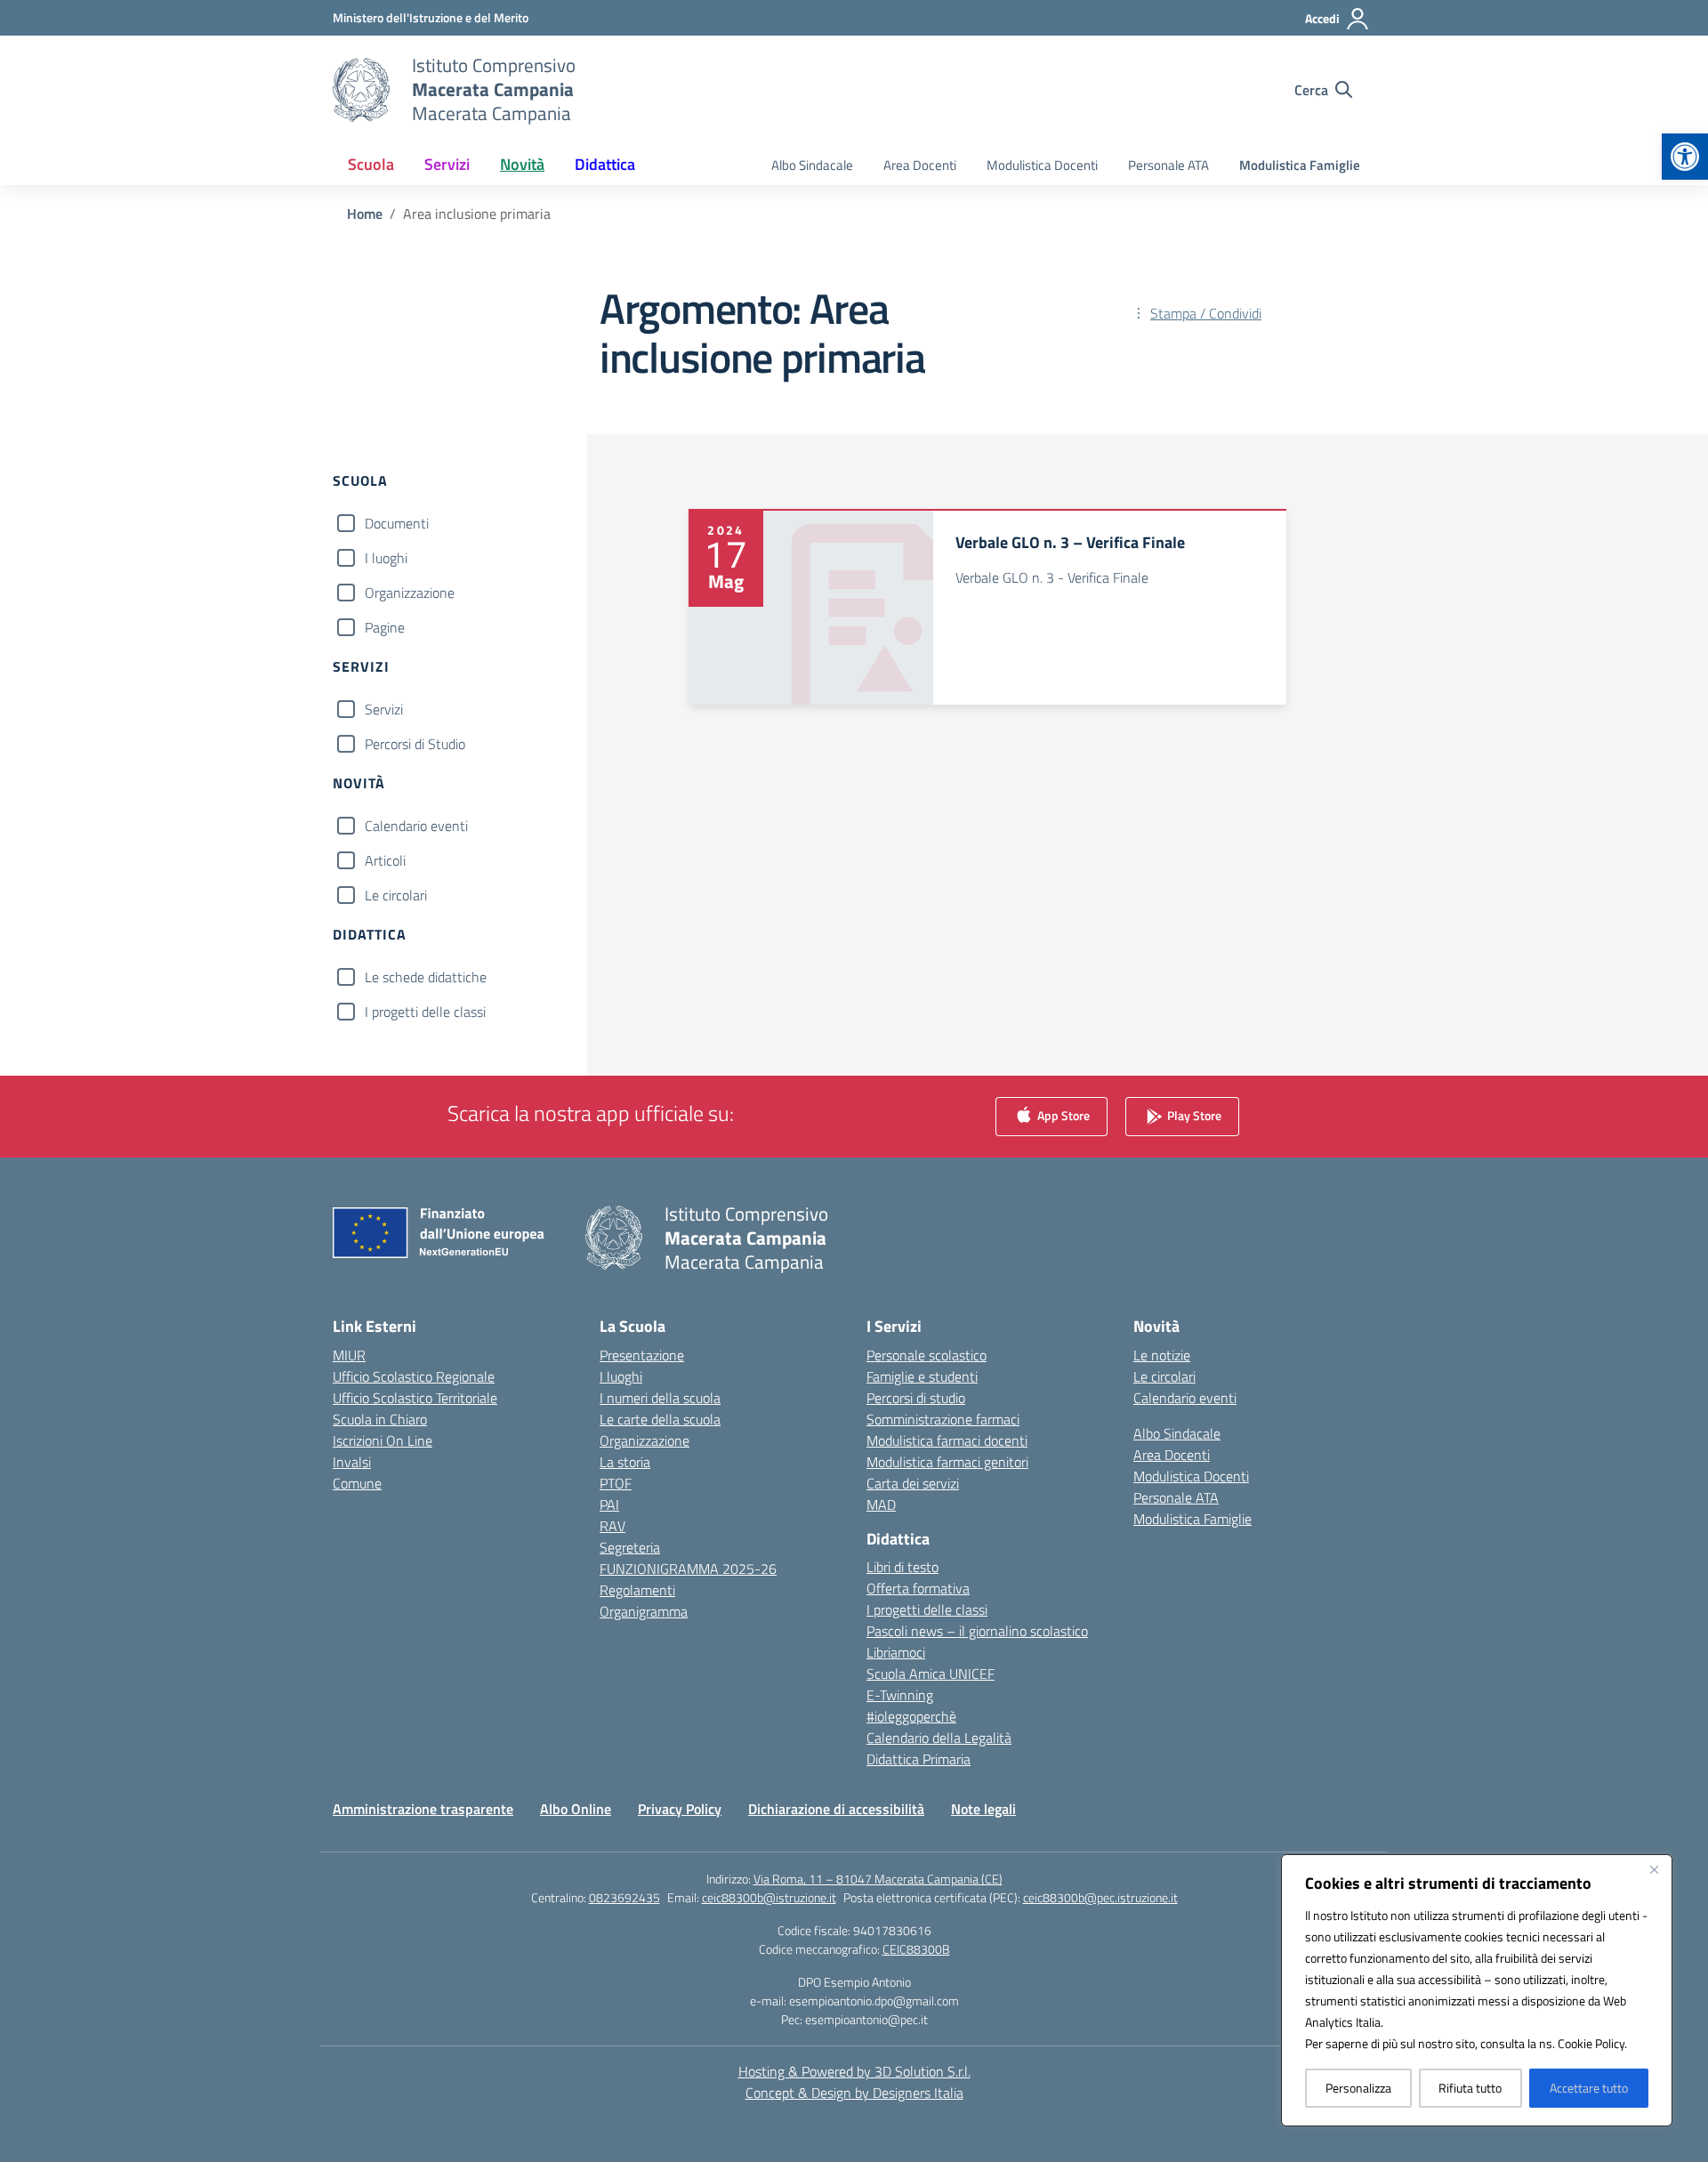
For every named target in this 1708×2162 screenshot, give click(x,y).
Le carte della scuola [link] (660, 1419)
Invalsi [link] (352, 1462)
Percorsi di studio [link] (916, 1398)
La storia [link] (625, 1462)
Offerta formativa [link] (918, 1588)
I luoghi (386, 558)
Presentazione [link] (642, 1355)
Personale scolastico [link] (927, 1355)
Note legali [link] (983, 1809)
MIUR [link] (349, 1355)
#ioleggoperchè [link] (911, 1716)
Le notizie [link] (1162, 1355)
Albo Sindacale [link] (812, 165)
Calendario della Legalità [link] (939, 1738)
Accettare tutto (1589, 2088)
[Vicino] (1654, 1869)
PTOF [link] (616, 1483)
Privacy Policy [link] (680, 1809)
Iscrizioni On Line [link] (383, 1440)
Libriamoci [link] (896, 1652)
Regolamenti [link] (637, 1590)
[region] (1477, 1990)
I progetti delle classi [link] (927, 1609)
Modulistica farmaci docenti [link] (947, 1440)
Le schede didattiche (426, 977)
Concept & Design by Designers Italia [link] (854, 2093)
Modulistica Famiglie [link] (1300, 165)
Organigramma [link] (644, 1611)
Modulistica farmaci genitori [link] (947, 1462)
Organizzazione (410, 593)
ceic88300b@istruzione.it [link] (769, 1897)
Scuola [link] (371, 164)
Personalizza (1358, 2088)
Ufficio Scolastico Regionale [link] (414, 1376)
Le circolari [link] (1164, 1376)
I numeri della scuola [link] (660, 1398)
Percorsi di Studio (415, 744)
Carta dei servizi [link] (913, 1483)
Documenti (397, 523)
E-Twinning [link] (900, 1695)
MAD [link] (881, 1505)
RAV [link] (612, 1526)
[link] (1685, 157)
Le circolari (396, 895)
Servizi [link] (447, 164)
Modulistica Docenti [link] (1042, 165)
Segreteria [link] (630, 1547)
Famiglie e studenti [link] (922, 1376)
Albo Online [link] (576, 1809)
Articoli (385, 860)
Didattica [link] (605, 164)
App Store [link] (1062, 1114)
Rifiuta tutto (1470, 2088)
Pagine (385, 627)
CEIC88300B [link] (916, 1949)
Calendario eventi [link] (1185, 1398)
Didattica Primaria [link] (918, 1759)
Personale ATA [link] (1168, 165)
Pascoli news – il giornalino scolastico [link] (977, 1631)
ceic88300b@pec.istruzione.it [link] (1100, 1897)
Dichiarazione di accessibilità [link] (836, 1809)
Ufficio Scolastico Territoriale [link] (415, 1398)
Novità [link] (522, 164)
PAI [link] (609, 1505)
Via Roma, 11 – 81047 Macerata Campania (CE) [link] (878, 1879)
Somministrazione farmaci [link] (943, 1419)
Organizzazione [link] (645, 1440)
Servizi (384, 709)
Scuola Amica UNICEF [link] (931, 1674)
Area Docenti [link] (920, 165)
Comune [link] (357, 1483)
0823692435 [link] (624, 1897)
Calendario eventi (416, 826)
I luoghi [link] (621, 1376)
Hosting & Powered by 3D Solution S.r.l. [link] (854, 2071)
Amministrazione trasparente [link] (423, 1809)
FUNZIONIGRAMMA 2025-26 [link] (688, 1569)
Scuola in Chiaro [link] (380, 1419)
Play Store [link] (1193, 1114)
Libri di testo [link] (902, 1567)
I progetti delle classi (425, 1012)
